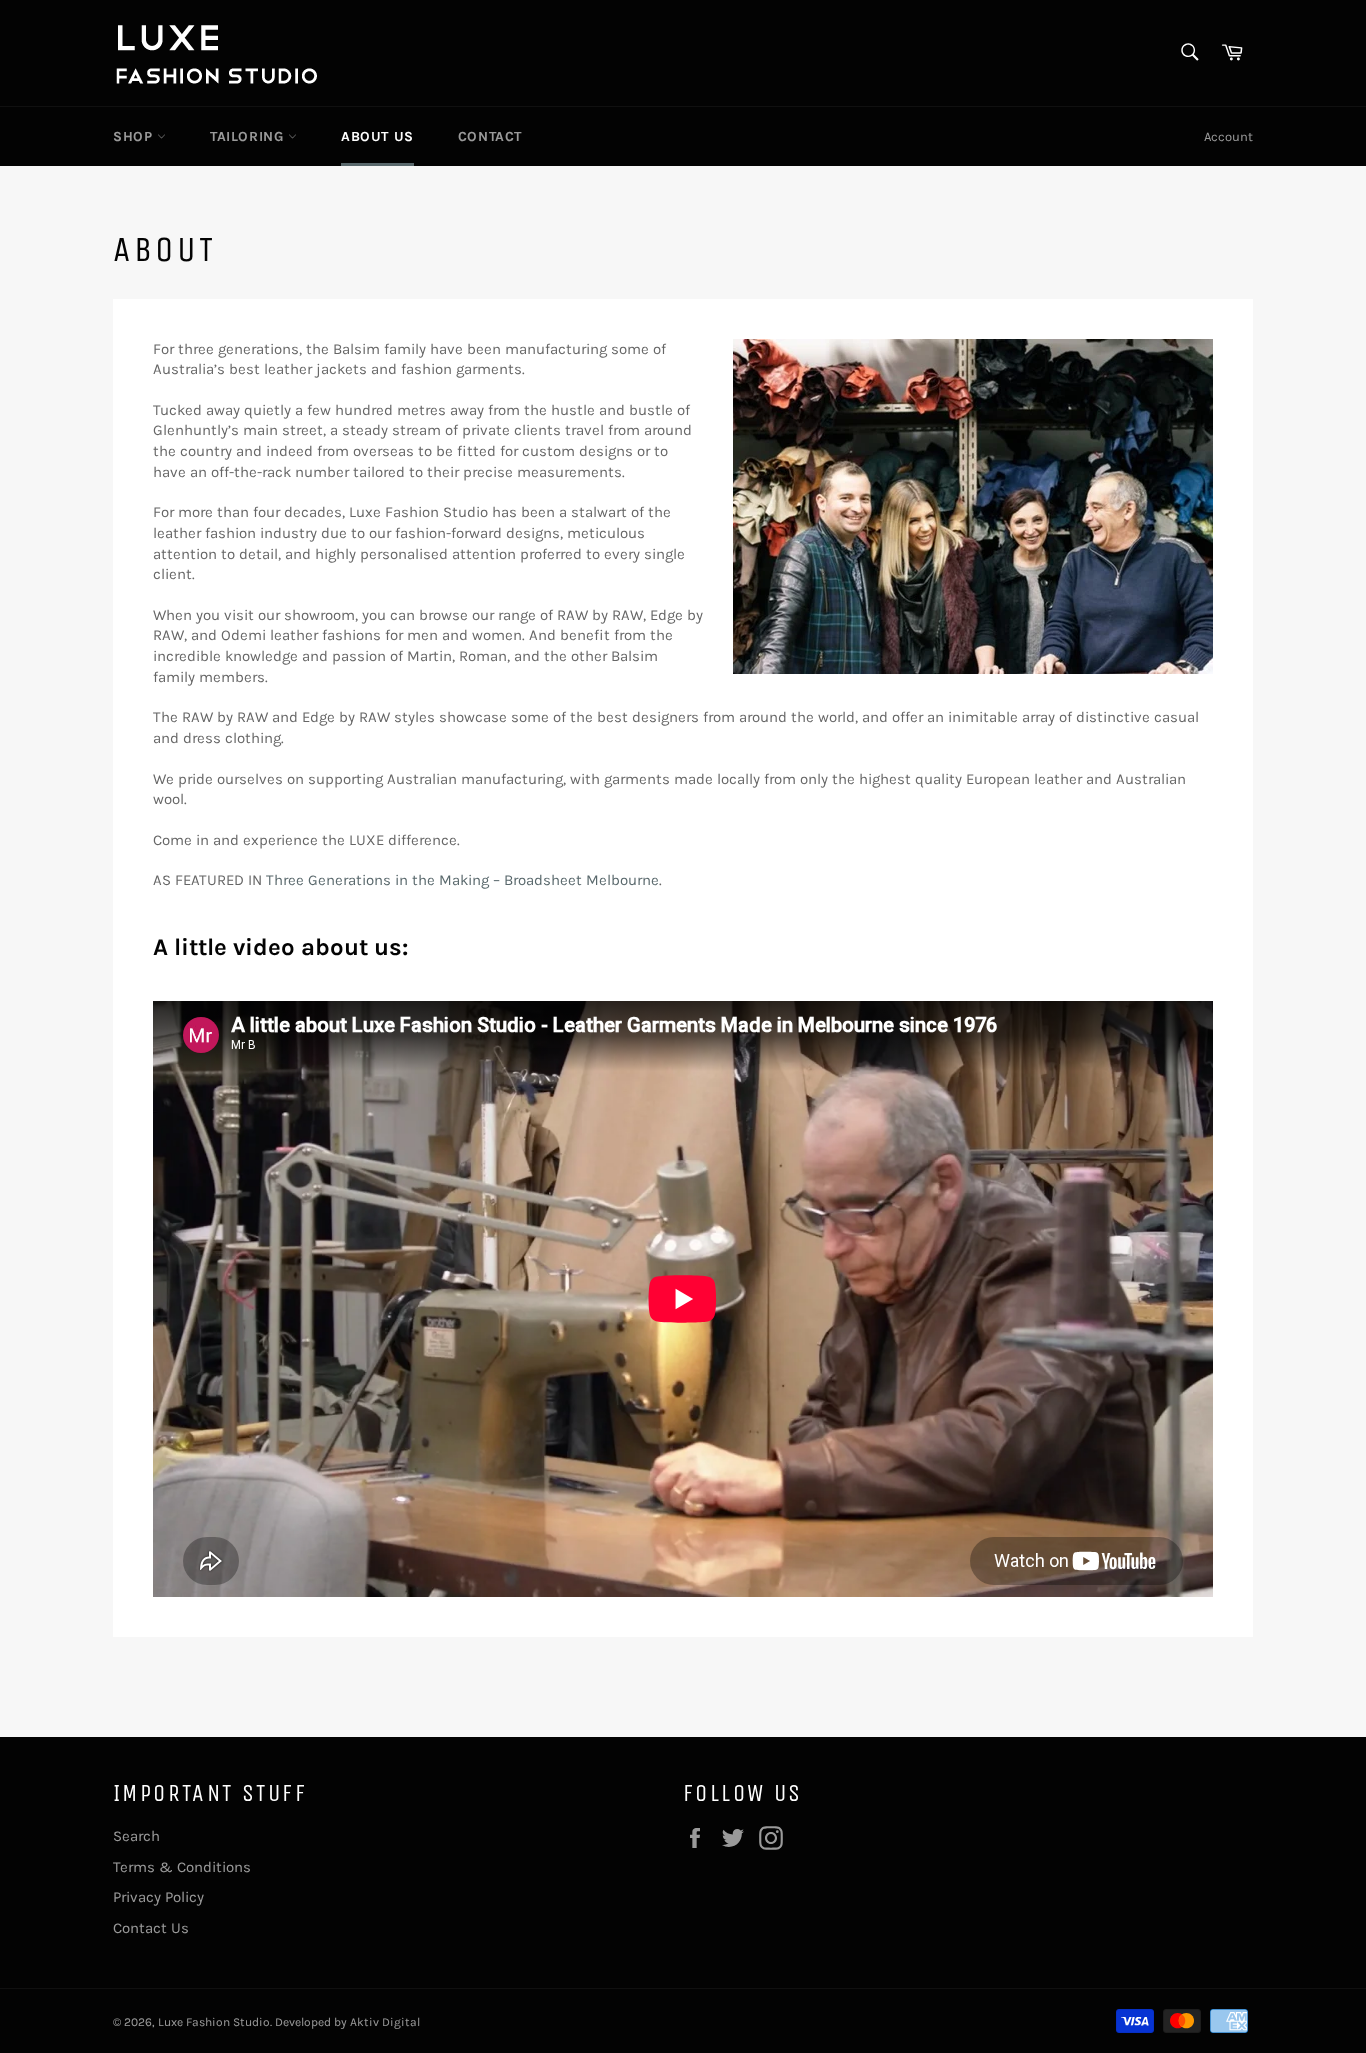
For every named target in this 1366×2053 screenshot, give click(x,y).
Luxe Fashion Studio (214, 2022)
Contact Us (151, 1928)
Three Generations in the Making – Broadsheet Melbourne (462, 880)
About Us (377, 136)
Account (1228, 136)
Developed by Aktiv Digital (347, 2022)
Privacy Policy (158, 1897)
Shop (135, 136)
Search (136, 1836)
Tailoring (249, 136)
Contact (490, 136)
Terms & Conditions (182, 1867)
